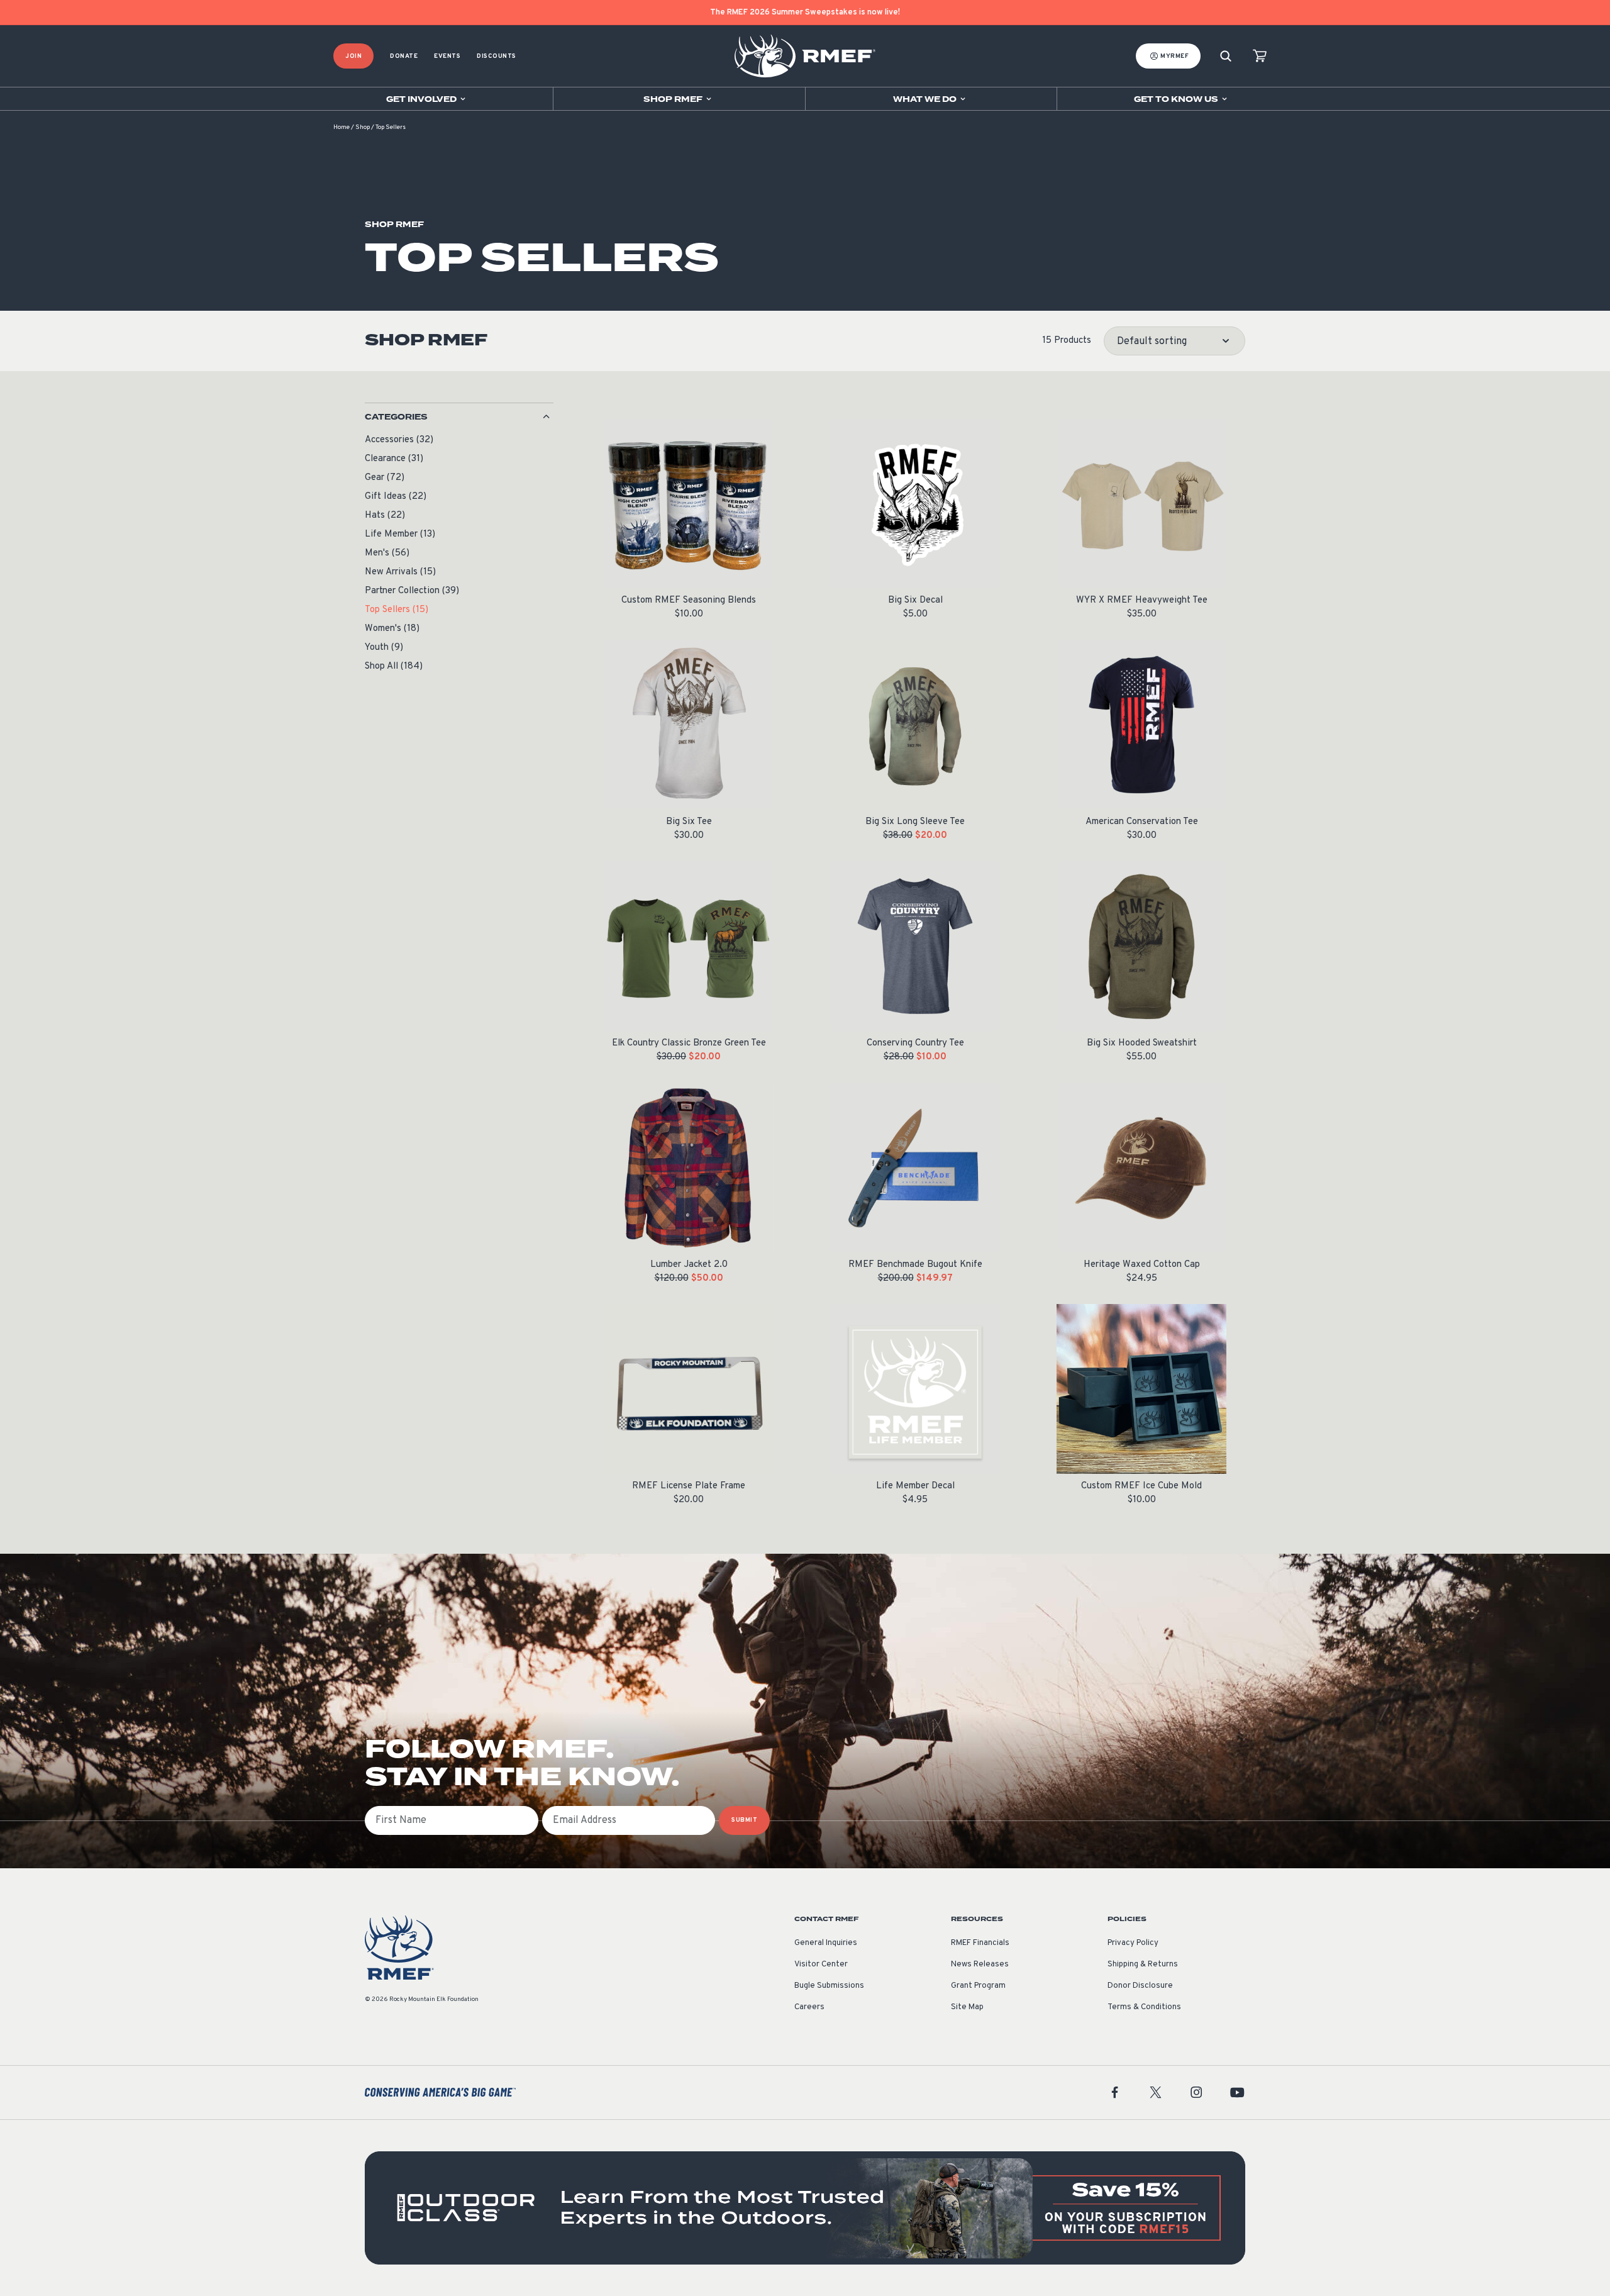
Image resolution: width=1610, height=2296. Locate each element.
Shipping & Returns (1143, 1964)
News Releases (980, 1964)
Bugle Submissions (829, 1986)
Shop (363, 127)
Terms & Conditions (1144, 2007)
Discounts (497, 56)
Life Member (400, 534)
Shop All (394, 666)
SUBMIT (744, 1820)
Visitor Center (821, 1964)
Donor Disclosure (1140, 1986)
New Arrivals (400, 572)
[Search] (1226, 56)
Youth (384, 648)
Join (353, 56)
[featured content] (805, 2208)
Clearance (394, 459)
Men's (387, 553)
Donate (404, 56)
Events (447, 56)
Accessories (399, 440)
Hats (385, 515)
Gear (385, 478)
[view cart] (1260, 56)
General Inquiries (826, 1943)
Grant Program (978, 1986)
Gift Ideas (396, 497)
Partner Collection (412, 591)
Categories (396, 417)
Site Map (967, 2007)
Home (341, 127)
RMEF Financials (980, 1943)
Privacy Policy (1133, 1943)
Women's (392, 629)
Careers (809, 2007)
